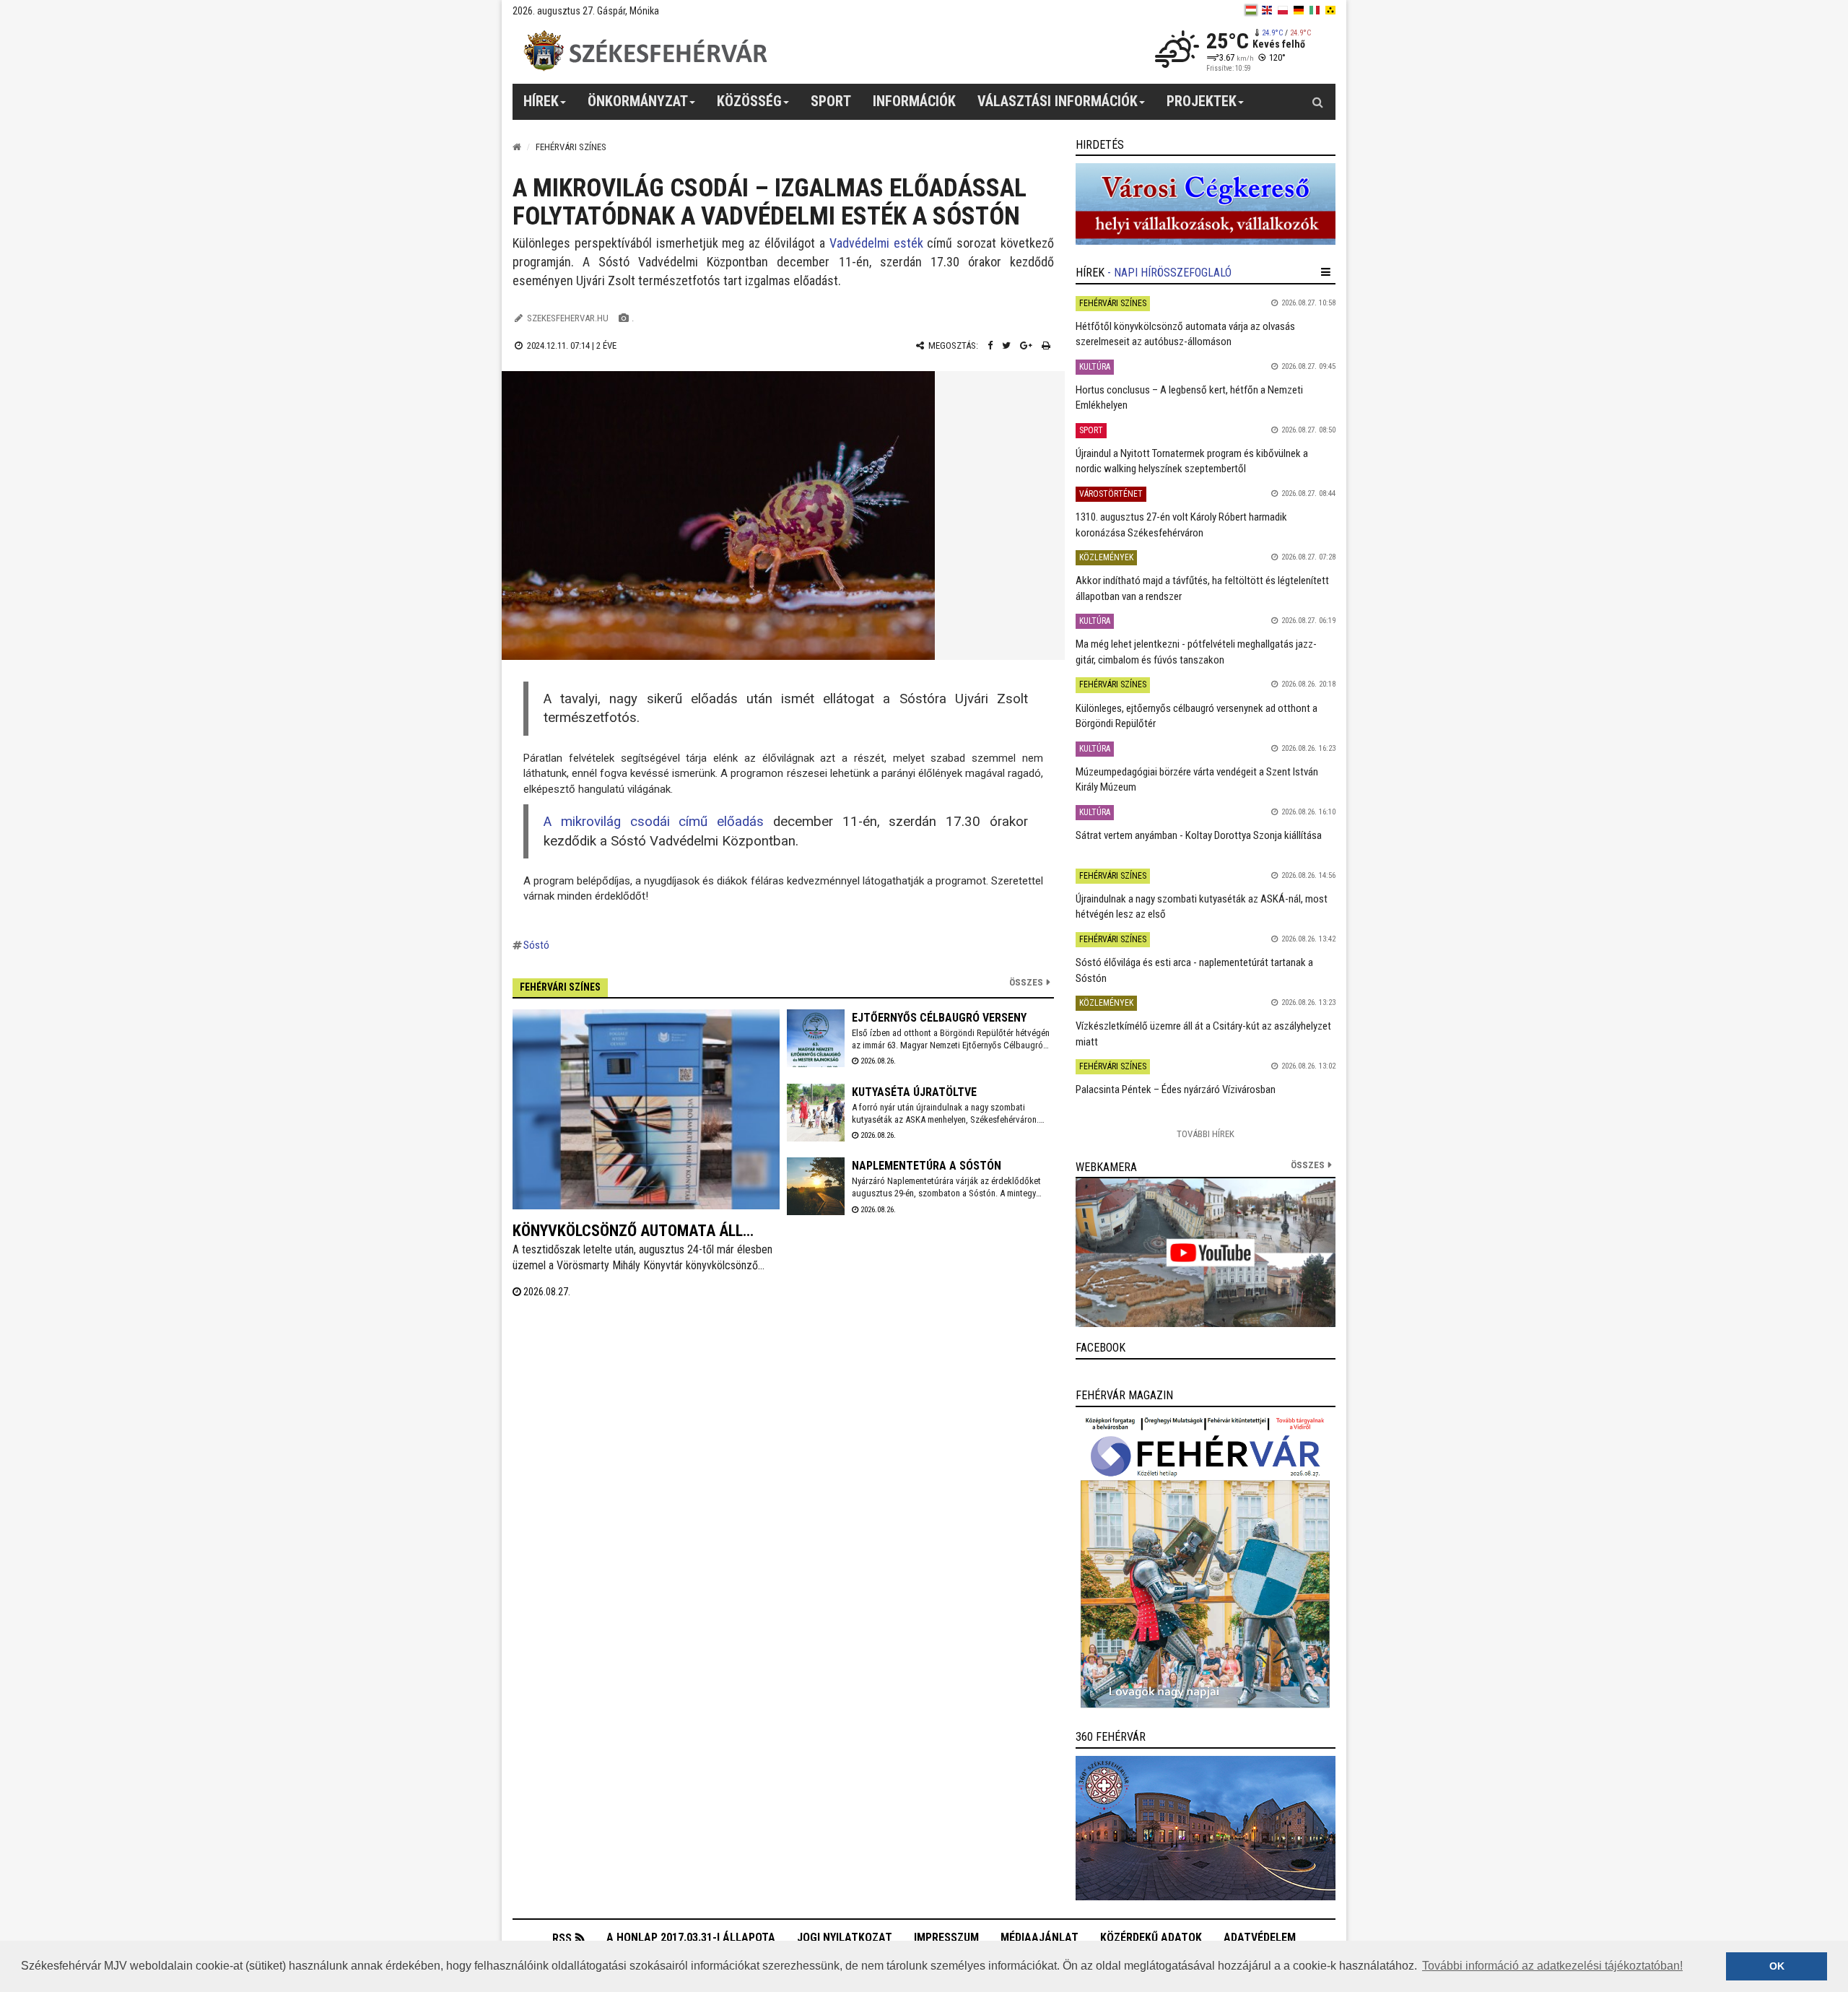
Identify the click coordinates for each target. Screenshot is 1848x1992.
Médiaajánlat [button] (1039, 1937)
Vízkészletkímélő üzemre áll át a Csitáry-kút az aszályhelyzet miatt (1203, 1034)
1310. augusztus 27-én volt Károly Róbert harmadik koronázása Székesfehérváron (1181, 525)
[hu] (1251, 10)
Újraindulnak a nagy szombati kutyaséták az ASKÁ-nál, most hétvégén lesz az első (1202, 906)
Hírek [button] (541, 101)
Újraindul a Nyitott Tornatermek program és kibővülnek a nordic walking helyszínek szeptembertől (1192, 461)
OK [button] (1777, 1966)
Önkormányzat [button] (638, 101)
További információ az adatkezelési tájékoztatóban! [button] (1552, 1966)
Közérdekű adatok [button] (1151, 1937)
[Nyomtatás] (1046, 345)
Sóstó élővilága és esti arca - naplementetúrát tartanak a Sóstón (1194, 970)
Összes (1026, 982)
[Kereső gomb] (1317, 102)
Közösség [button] (749, 101)
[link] (1206, 204)
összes (1308, 1165)
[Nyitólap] (517, 147)
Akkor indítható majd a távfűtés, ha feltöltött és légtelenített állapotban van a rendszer (1202, 588)
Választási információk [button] (1058, 101)
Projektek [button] (1202, 101)
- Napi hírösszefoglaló (1169, 273)
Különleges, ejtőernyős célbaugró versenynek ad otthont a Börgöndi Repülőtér (1197, 716)
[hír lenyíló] (1326, 272)
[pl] (1283, 10)
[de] (1299, 10)
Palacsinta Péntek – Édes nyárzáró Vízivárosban (1176, 1089)
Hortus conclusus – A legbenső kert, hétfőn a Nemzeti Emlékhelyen (1189, 397)
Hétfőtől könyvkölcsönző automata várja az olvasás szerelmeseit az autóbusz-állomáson (1185, 334)
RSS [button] (562, 1938)
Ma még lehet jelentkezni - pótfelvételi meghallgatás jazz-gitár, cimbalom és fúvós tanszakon (1196, 652)
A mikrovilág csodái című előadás (654, 822)
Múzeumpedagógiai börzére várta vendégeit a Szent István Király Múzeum (1197, 779)
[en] (1267, 10)
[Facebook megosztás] (990, 345)
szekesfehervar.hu (568, 318)
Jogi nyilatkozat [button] (845, 1937)
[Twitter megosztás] (1006, 345)
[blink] (1330, 10)
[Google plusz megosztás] (1026, 345)
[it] (1315, 10)
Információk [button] (914, 101)
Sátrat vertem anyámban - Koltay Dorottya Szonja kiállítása (1199, 835)
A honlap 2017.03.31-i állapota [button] (691, 1937)
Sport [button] (831, 101)
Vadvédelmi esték (876, 243)
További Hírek (1206, 1134)
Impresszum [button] (946, 1937)
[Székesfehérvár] (645, 51)
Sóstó (536, 945)
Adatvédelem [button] (1260, 1937)
